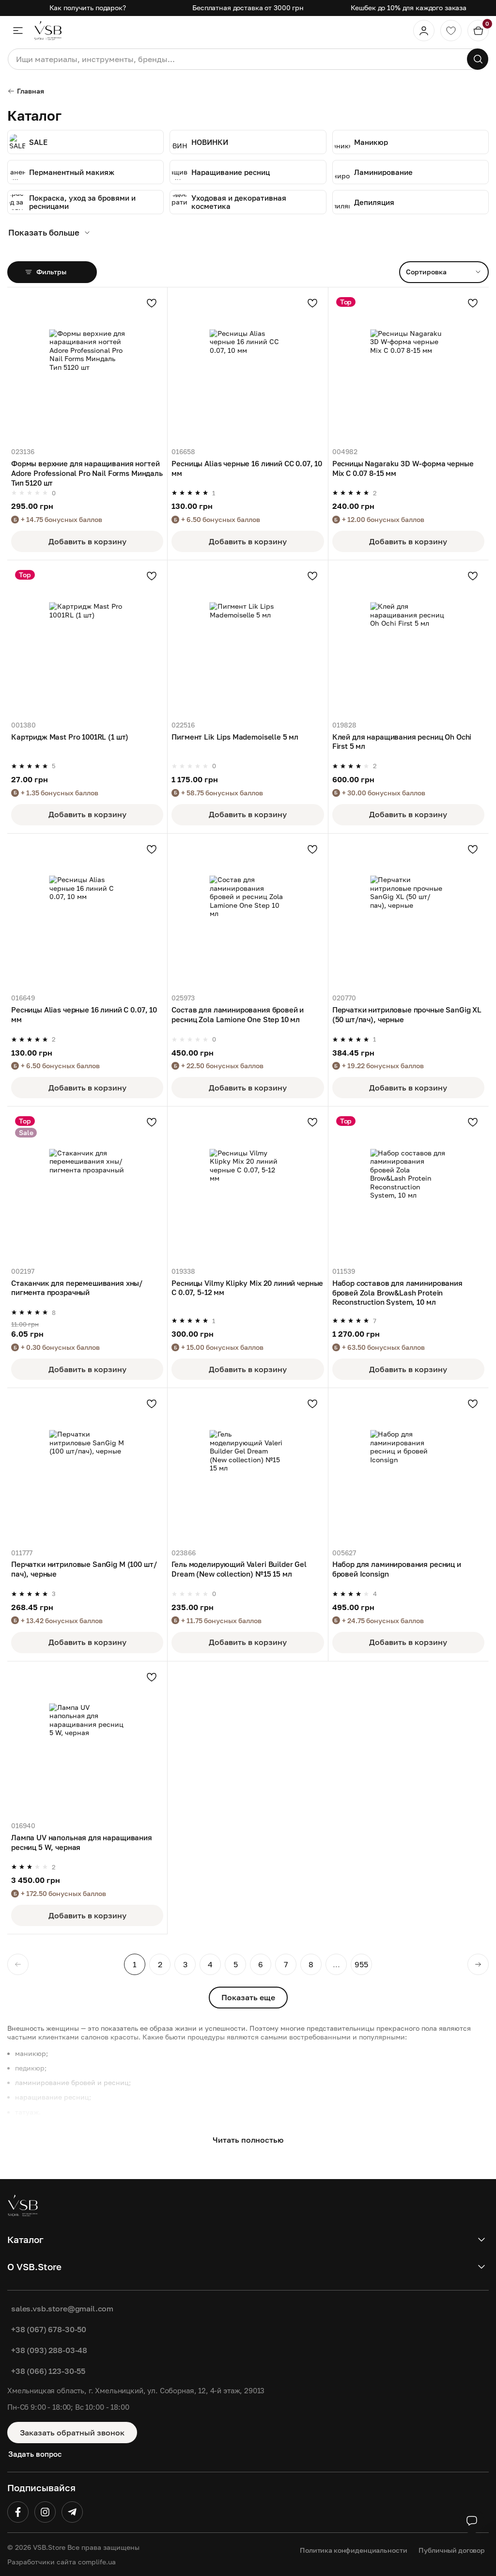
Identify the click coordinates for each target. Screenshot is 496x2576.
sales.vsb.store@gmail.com (62, 2308)
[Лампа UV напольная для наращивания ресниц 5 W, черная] (87, 1741)
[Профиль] (424, 31)
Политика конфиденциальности (353, 2550)
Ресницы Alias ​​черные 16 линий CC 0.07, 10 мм (247, 468)
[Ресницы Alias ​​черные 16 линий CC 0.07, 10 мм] (248, 367)
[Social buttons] (472, 2521)
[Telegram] (72, 2512)
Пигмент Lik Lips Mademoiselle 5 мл (235, 737)
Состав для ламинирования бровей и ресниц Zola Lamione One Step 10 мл (238, 1014)
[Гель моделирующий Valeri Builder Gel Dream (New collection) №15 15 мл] (248, 1468)
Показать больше (44, 232)
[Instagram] (45, 2512)
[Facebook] (18, 2512)
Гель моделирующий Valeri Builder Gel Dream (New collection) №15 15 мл (239, 1569)
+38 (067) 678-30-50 (49, 2329)
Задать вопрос (35, 2454)
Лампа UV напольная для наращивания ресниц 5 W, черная (82, 1842)
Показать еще (248, 1997)
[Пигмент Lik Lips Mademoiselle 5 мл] (248, 640)
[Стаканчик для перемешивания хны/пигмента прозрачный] (87, 1186)
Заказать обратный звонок (72, 2433)
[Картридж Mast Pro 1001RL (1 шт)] (87, 640)
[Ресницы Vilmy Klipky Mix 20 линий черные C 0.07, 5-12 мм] (248, 1186)
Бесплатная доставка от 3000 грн (248, 8)
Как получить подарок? (88, 8)
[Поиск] (478, 59)
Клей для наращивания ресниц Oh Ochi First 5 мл (402, 742)
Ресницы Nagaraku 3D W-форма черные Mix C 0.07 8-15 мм (403, 468)
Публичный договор (452, 2550)
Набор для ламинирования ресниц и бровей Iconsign (397, 1569)
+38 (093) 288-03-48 (49, 2350)
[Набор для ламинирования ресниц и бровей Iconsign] (408, 1468)
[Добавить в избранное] (152, 303)
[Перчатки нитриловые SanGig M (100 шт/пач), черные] (87, 1468)
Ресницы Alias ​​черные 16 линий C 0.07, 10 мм (84, 1014)
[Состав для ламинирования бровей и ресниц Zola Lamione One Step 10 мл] (248, 914)
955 (361, 1964)
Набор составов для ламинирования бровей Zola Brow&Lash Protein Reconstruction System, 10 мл (397, 1292)
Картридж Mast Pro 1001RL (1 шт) (70, 737)
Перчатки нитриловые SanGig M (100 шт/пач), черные (84, 1569)
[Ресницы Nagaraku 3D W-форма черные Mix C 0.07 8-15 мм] (408, 367)
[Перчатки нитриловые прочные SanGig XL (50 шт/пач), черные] (408, 914)
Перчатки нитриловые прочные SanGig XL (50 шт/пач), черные (407, 1014)
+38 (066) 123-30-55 (48, 2371)
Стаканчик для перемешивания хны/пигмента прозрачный (77, 1288)
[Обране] (451, 31)
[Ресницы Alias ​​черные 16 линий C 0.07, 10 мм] (87, 914)
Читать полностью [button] (248, 2140)
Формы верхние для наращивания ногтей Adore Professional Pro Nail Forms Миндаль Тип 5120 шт (87, 473)
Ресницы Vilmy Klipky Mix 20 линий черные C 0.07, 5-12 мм (247, 1288)
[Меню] (18, 31)
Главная (31, 91)
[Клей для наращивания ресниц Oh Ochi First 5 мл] (408, 640)
